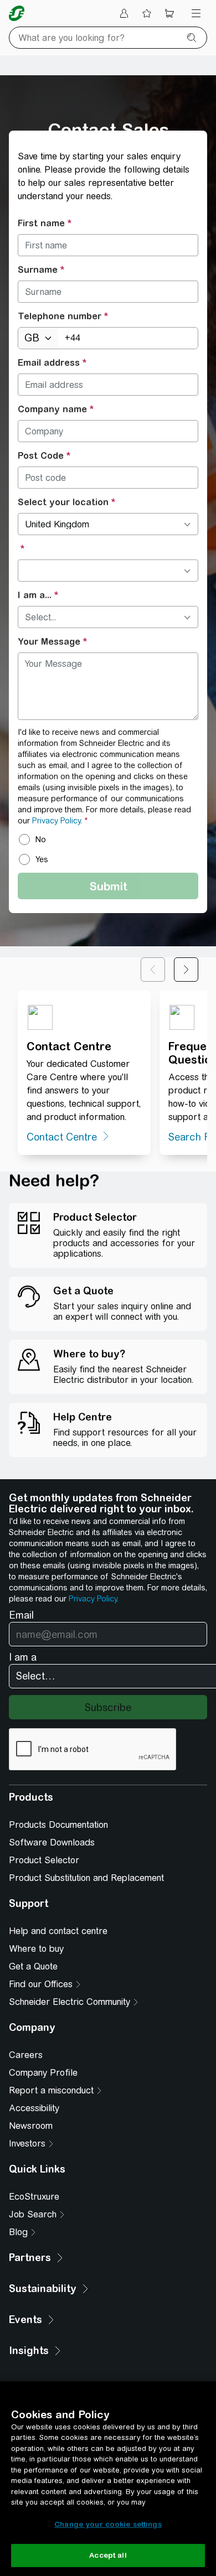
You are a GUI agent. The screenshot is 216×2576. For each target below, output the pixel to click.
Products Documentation (58, 1825)
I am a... (35, 595)
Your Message (49, 641)
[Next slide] (186, 970)
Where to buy (36, 1949)
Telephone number (60, 316)
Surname (38, 269)
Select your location (63, 502)
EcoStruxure (34, 2197)
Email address (49, 362)
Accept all (108, 2555)
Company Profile (43, 2073)
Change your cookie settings (108, 2524)
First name (41, 223)
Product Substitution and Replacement (86, 1878)
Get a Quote (33, 1966)
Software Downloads (52, 1842)
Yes (42, 859)
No (41, 839)
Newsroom (31, 2126)
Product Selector (44, 1860)
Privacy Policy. (57, 821)
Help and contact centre (58, 1931)
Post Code (41, 455)
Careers (26, 2055)
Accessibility (34, 2108)
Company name (52, 409)
